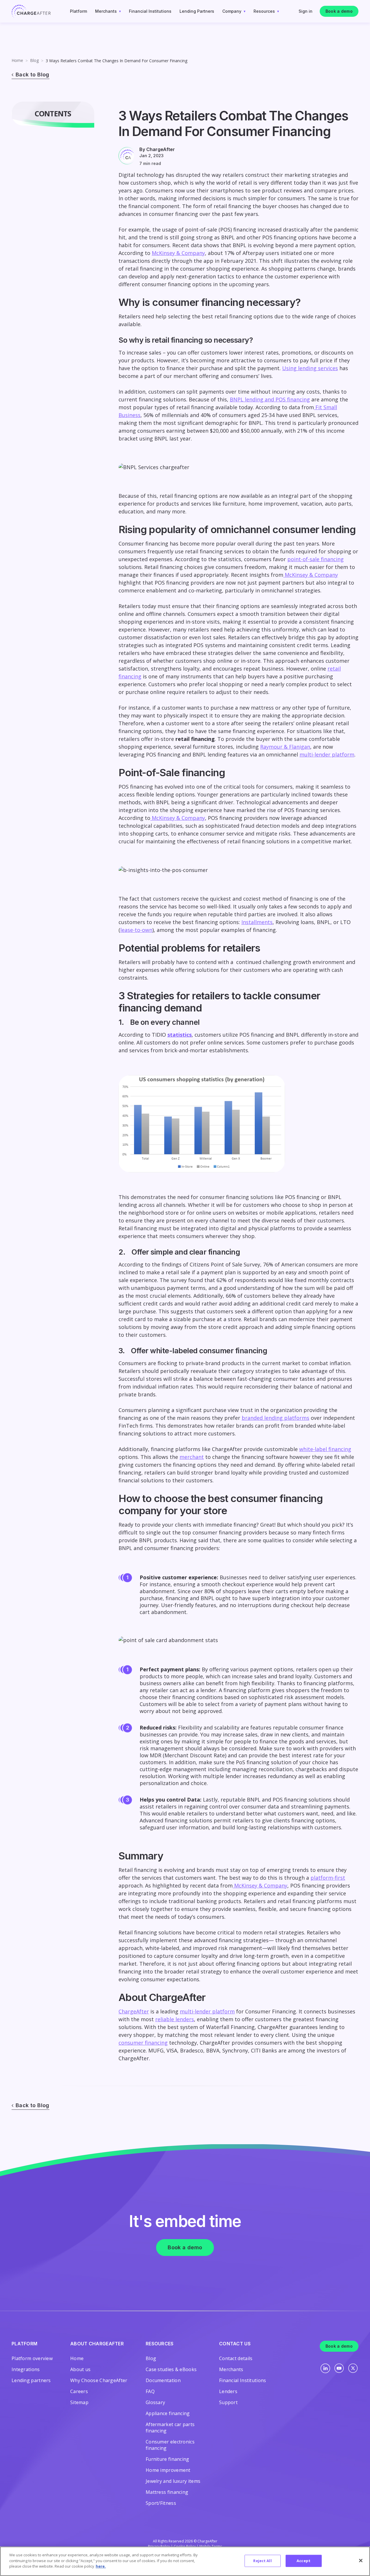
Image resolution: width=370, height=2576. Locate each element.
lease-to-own (136, 930)
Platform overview (32, 2358)
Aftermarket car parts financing (170, 2428)
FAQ (150, 2391)
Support (228, 2402)
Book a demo (339, 11)
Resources (264, 11)
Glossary (155, 2402)
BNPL (254, 1800)
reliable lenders (175, 2019)
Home (17, 60)
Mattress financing (167, 2492)
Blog (34, 60)
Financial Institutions (150, 11)
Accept (304, 2561)
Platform (78, 11)
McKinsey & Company (178, 253)
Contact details (236, 2358)
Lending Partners (197, 11)
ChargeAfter (134, 2011)
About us (80, 2369)
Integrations (26, 2369)
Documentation (163, 2380)
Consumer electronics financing (170, 2445)
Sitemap (79, 2402)
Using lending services (310, 368)
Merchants (106, 11)
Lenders (228, 2391)
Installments (257, 922)
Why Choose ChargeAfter (99, 2380)
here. (101, 2566)
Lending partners (31, 2380)
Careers (79, 2391)
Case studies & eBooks (171, 2369)
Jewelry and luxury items (173, 2481)
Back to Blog (33, 75)
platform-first (328, 1878)
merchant (192, 1457)
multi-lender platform (327, 754)
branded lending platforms (275, 1418)
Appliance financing (168, 2413)
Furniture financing (168, 2459)
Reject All (262, 2561)
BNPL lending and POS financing (270, 399)
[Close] (361, 2561)
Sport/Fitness (161, 2503)
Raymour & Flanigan (285, 747)
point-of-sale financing (316, 559)
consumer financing (143, 2043)
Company (232, 11)
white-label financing (325, 1449)
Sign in (306, 11)
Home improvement (168, 2470)
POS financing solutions (302, 1800)
